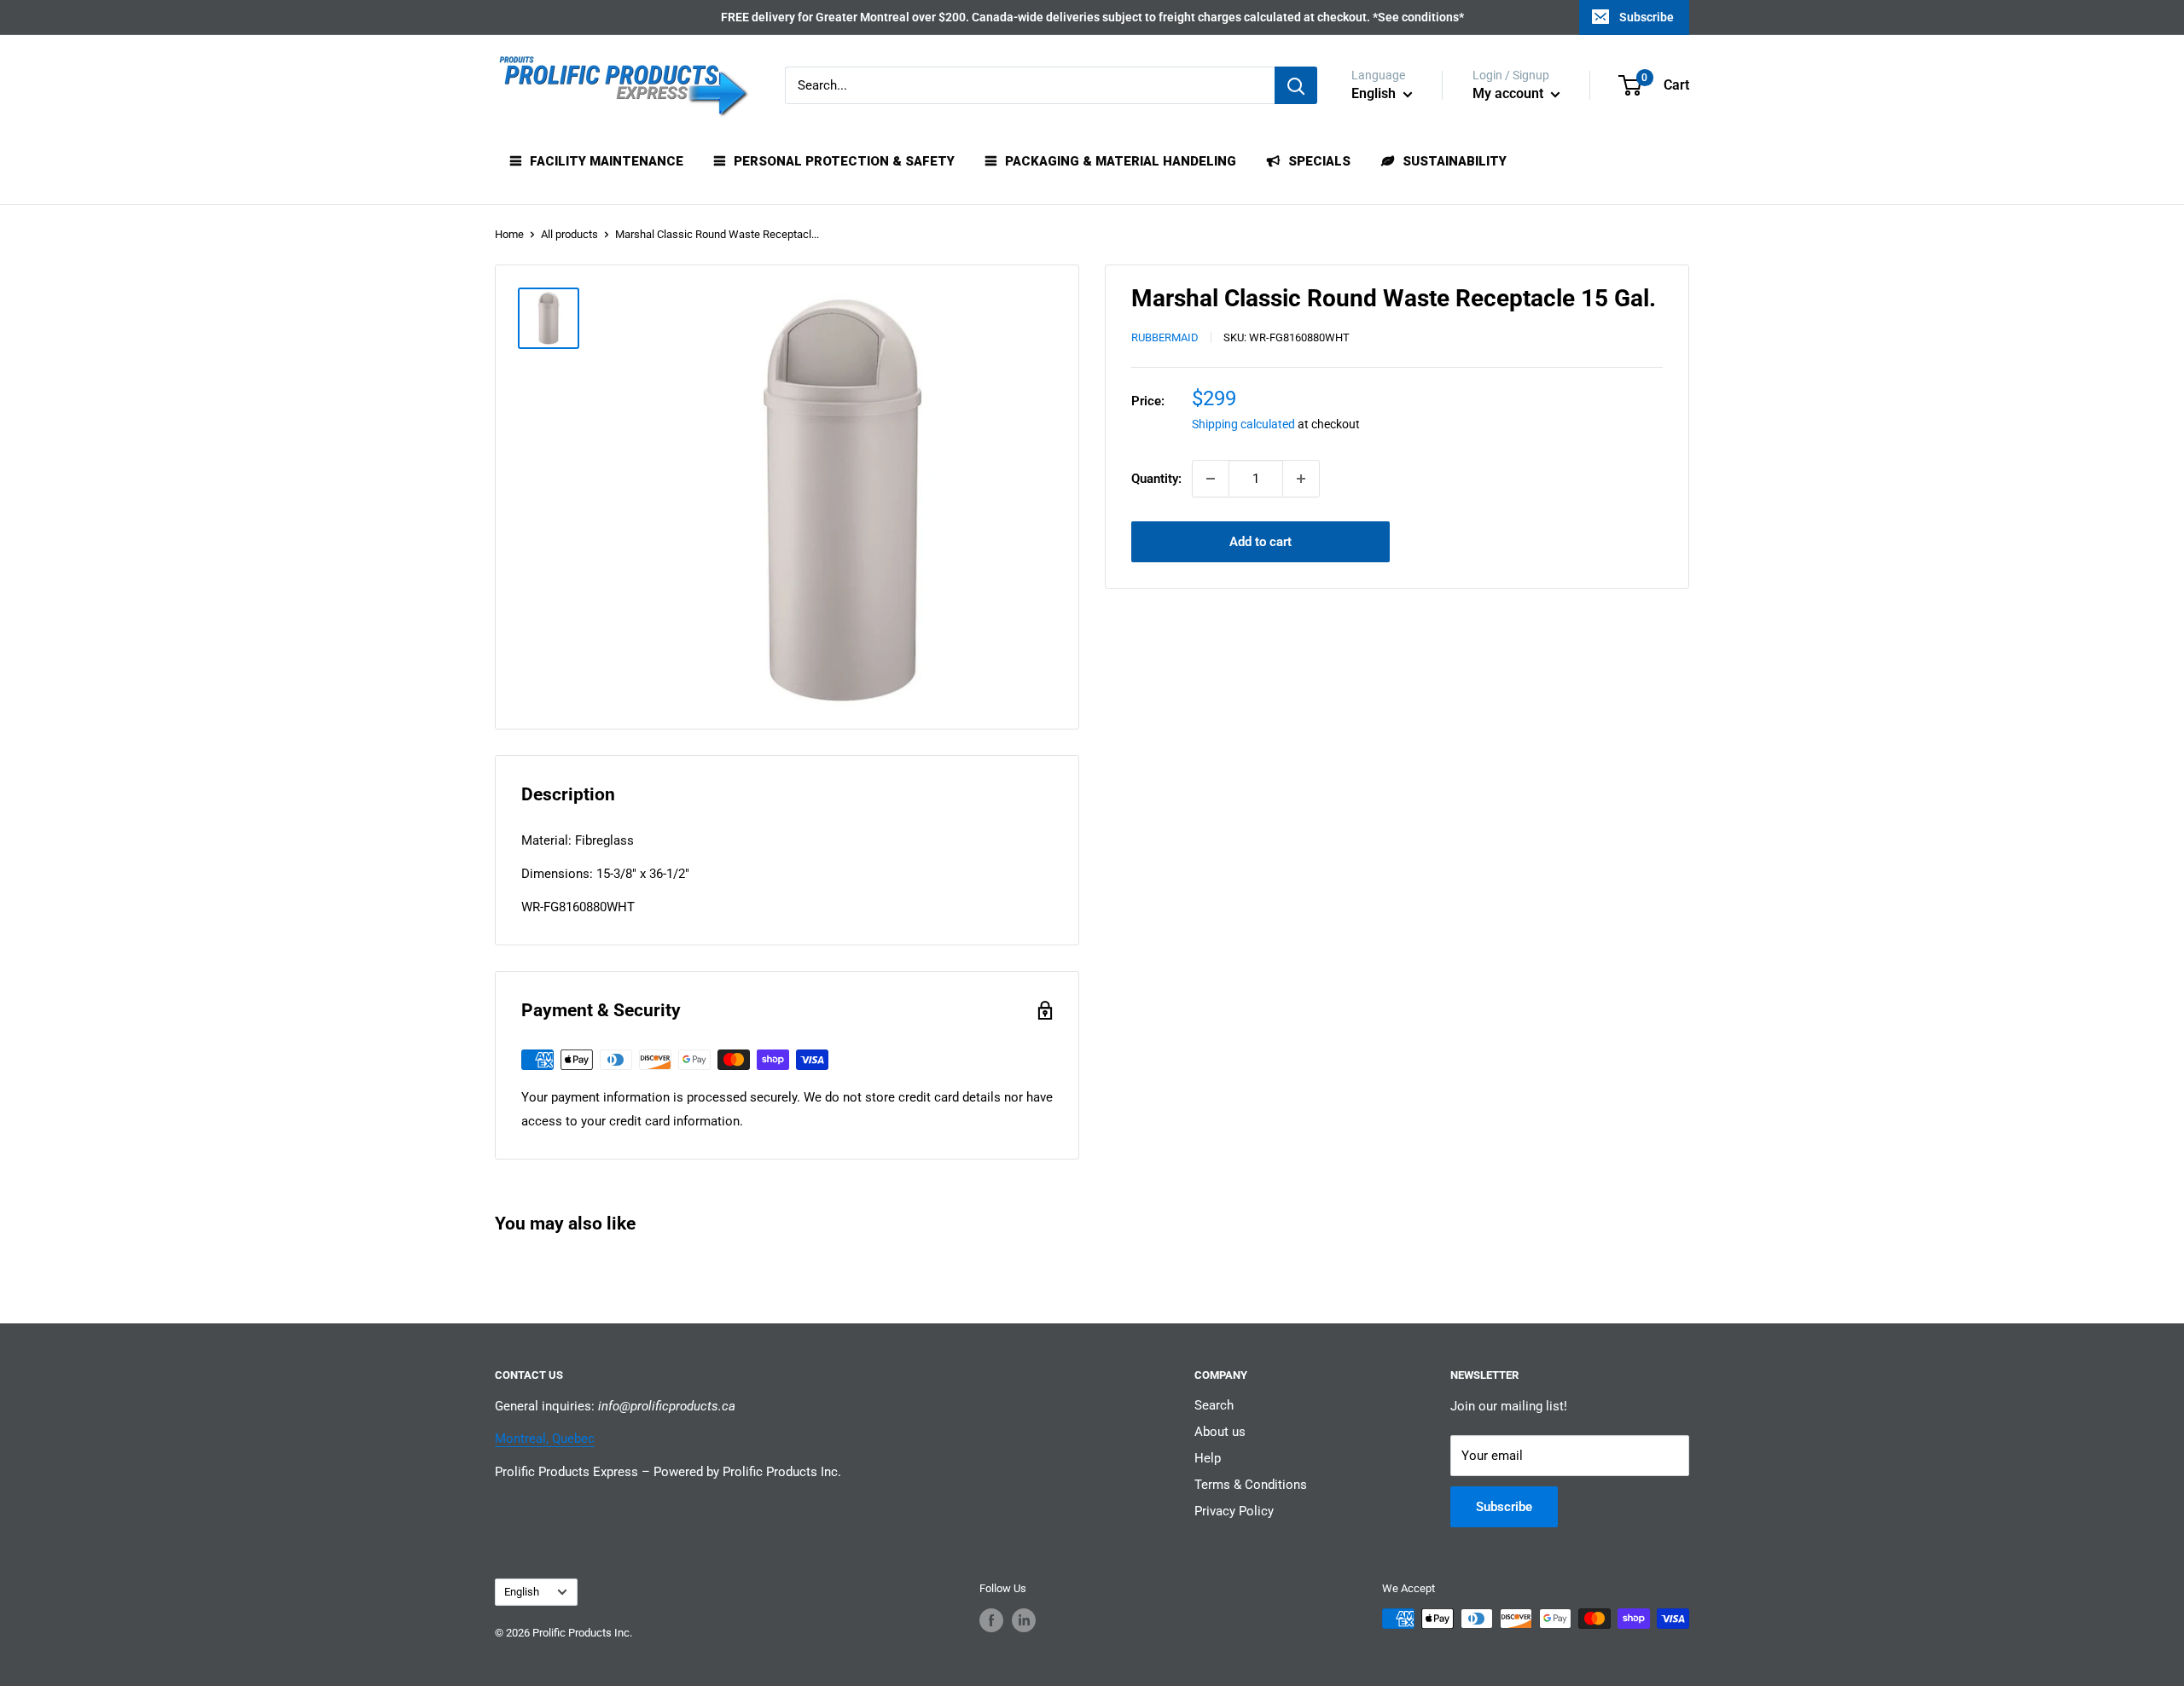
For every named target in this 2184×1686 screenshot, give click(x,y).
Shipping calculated (1243, 425)
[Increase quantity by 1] (1301, 479)
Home (509, 234)
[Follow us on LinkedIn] (1024, 1620)
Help (1208, 1458)
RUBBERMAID (1165, 338)
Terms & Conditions (1251, 1485)
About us (1220, 1432)
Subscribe (1647, 17)
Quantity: (1156, 479)
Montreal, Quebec (545, 1439)
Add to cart (1260, 542)
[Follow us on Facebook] (991, 1620)
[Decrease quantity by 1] (1211, 479)
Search (1214, 1405)
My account (1510, 93)
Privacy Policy (1234, 1511)
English (522, 1592)
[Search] (1296, 85)
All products (569, 234)
